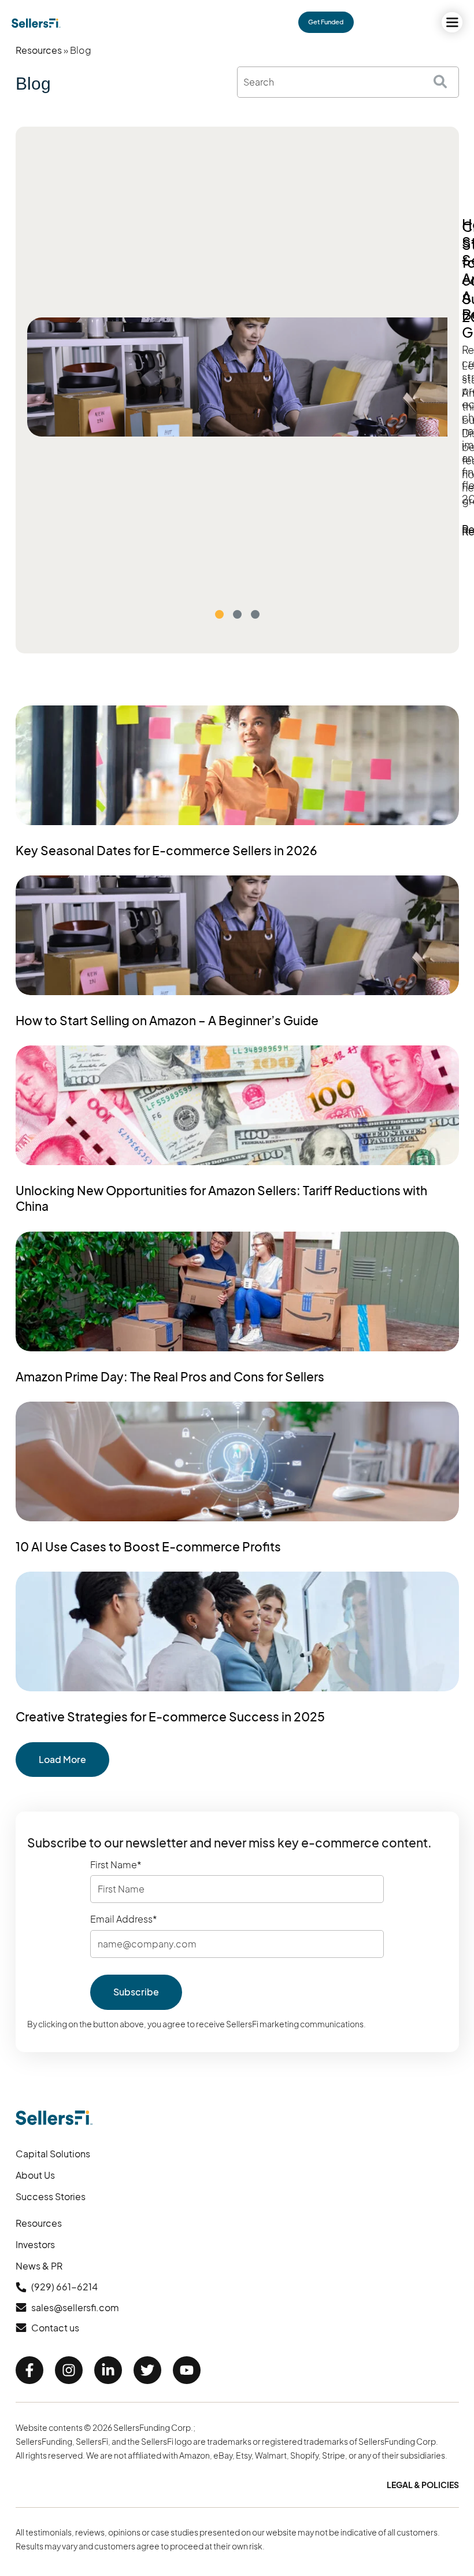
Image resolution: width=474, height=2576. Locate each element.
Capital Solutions (53, 2154)
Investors (35, 2244)
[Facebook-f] (29, 2370)
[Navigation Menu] (452, 22)
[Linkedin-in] (108, 2370)
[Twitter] (147, 2370)
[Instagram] (69, 2370)
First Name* (116, 1865)
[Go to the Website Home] (36, 23)
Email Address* (124, 1919)
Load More (62, 1759)
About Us (35, 2175)
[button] (219, 614)
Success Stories (51, 2196)
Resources (39, 50)
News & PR (39, 2266)
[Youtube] (187, 2370)
